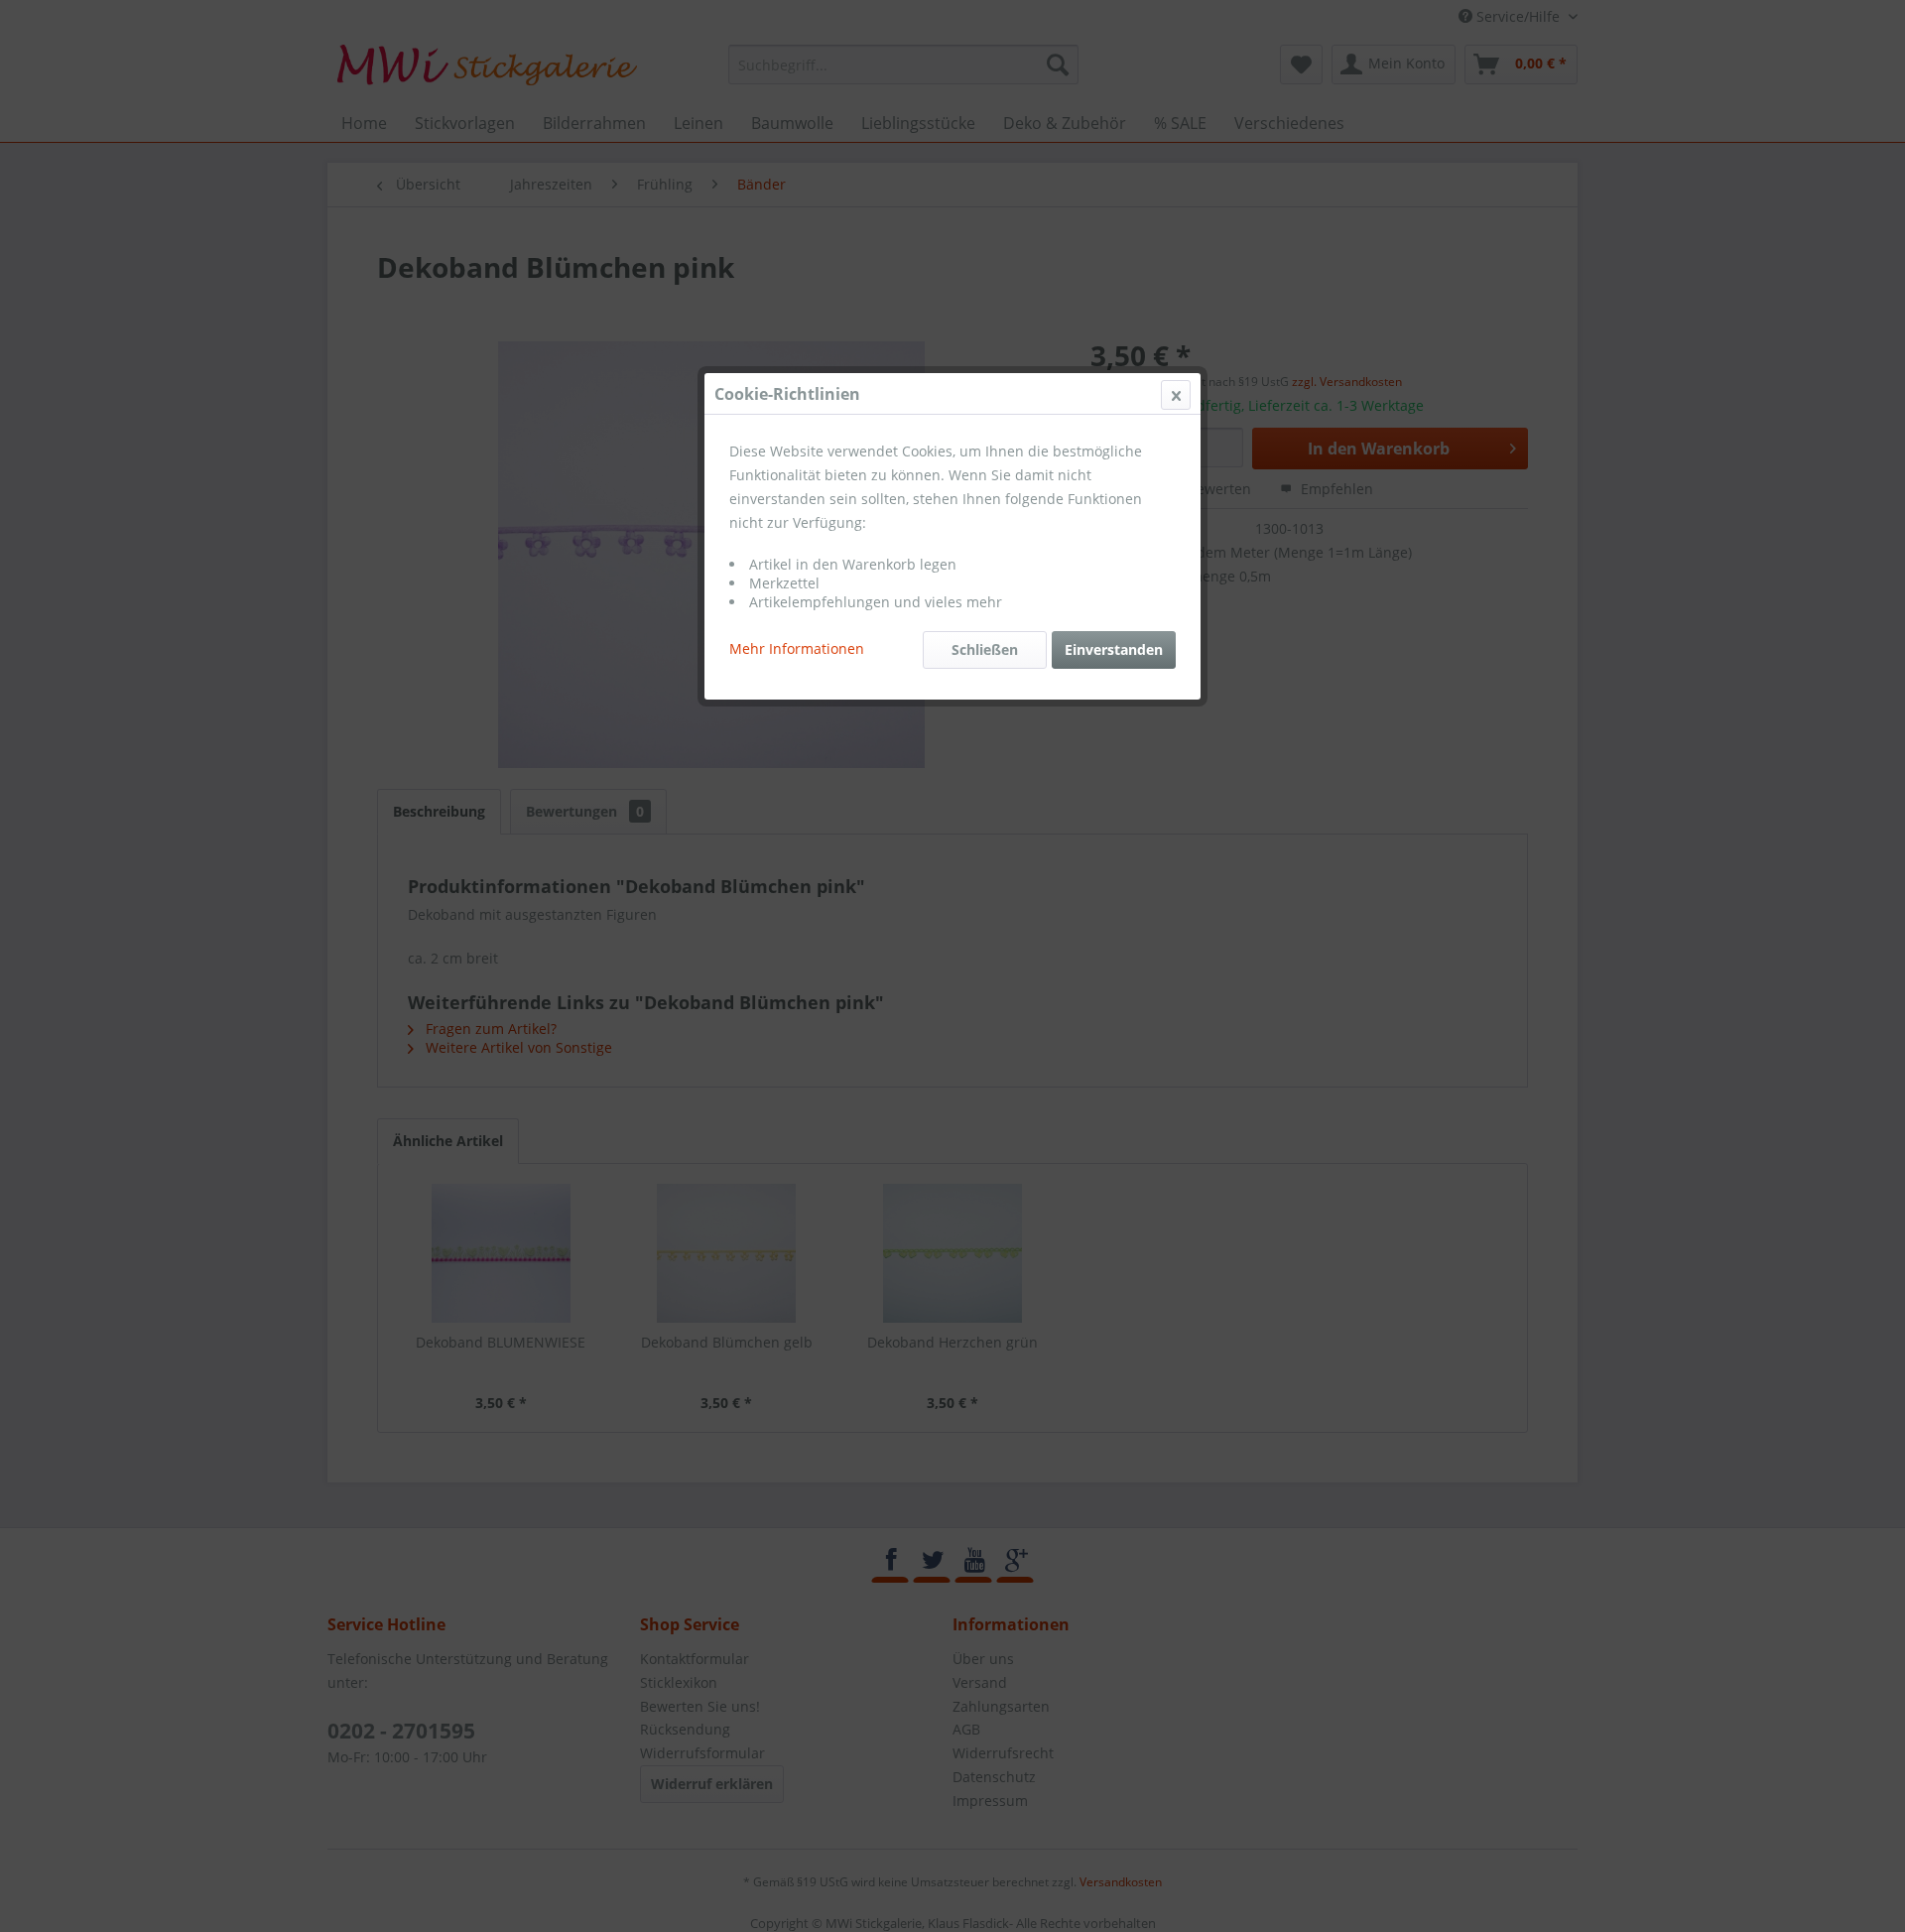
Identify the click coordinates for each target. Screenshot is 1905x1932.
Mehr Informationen (797, 648)
